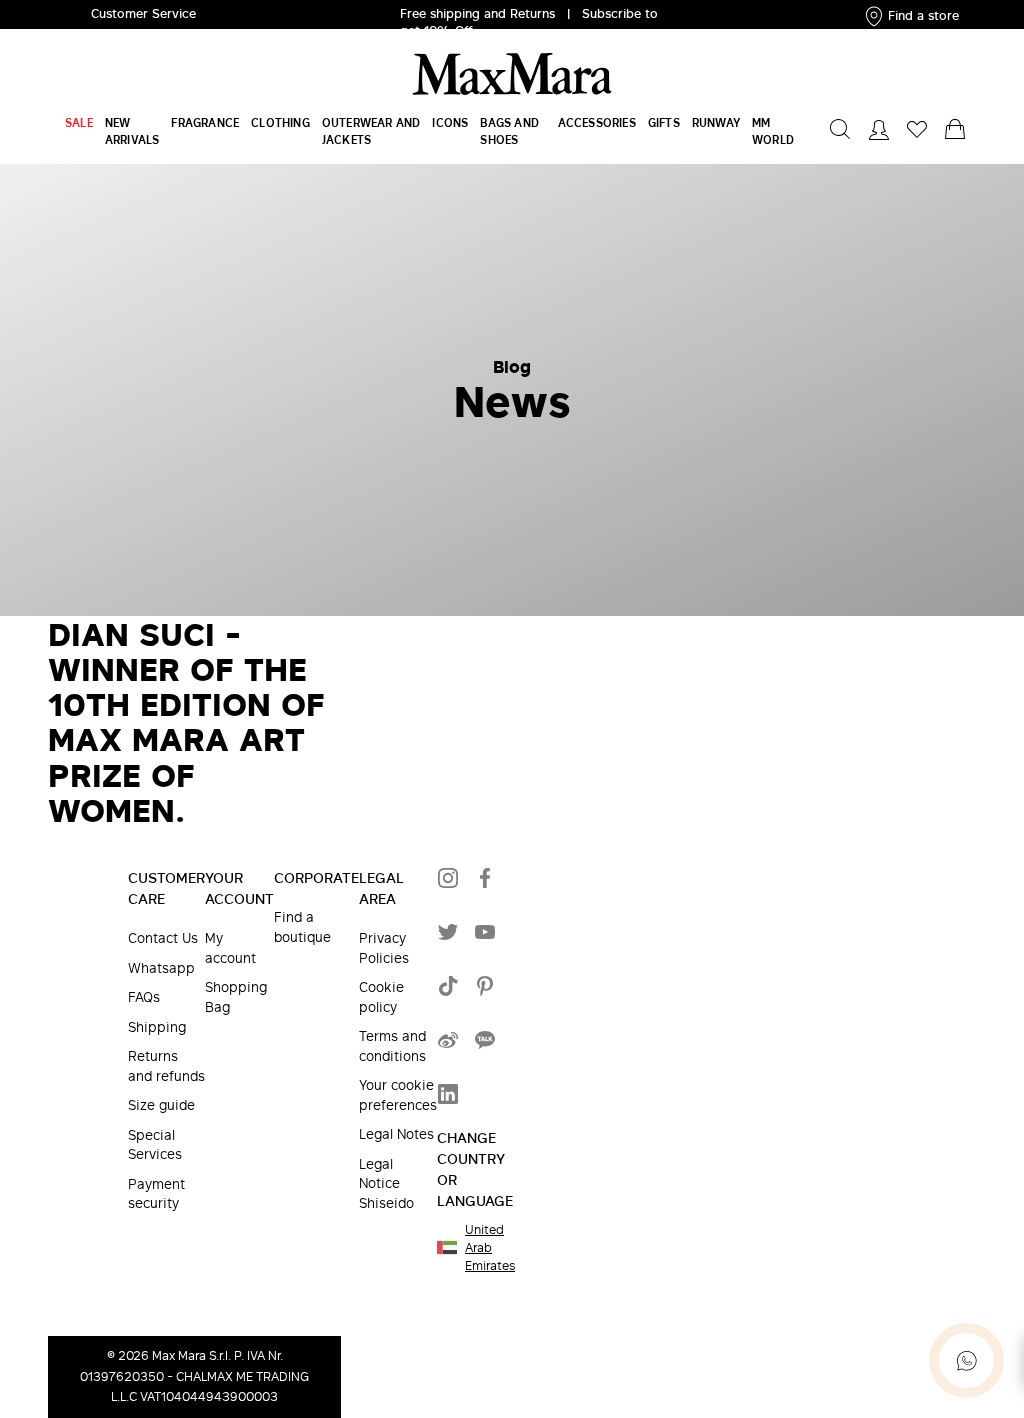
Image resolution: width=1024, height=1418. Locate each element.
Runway (716, 122)
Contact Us (163, 938)
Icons (450, 122)
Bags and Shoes (509, 131)
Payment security (156, 1194)
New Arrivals (132, 131)
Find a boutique (302, 927)
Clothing (280, 122)
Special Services (155, 1145)
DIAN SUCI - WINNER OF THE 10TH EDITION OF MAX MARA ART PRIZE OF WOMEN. (186, 721)
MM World (773, 131)
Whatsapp (161, 968)
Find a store (923, 15)
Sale (79, 122)
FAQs (144, 997)
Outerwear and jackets (371, 131)
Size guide (161, 1105)
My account (230, 948)
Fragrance (205, 122)
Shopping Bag (236, 997)
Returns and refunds (166, 1066)
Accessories (597, 122)
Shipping (157, 1027)
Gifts (664, 122)
